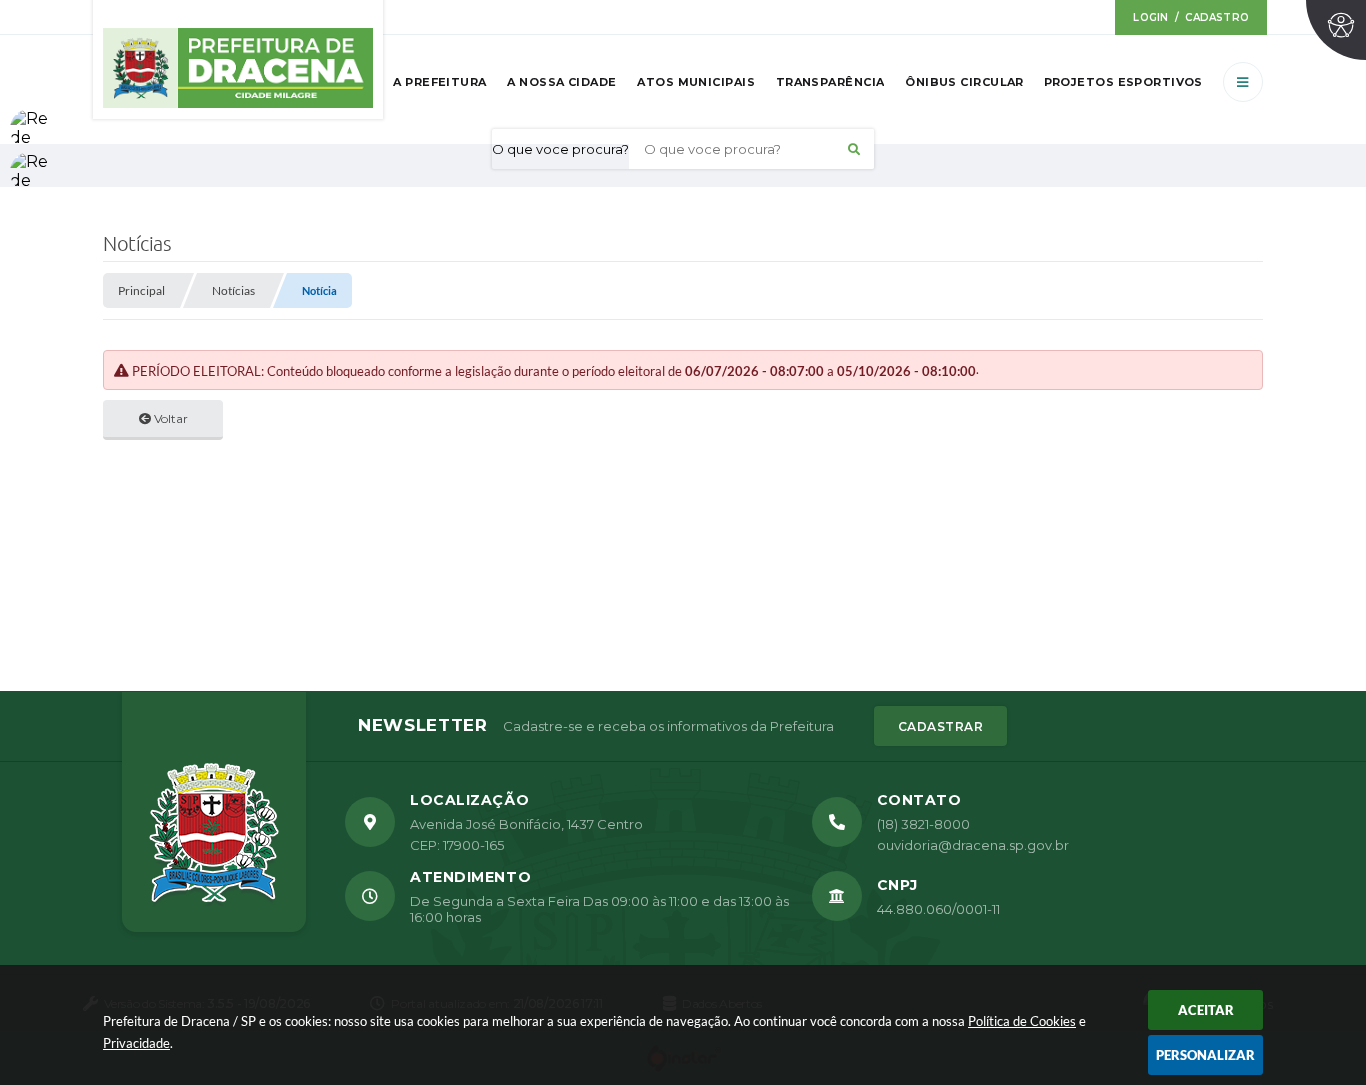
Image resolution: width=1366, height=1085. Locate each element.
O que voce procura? (560, 149)
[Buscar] (854, 149)
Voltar (169, 418)
